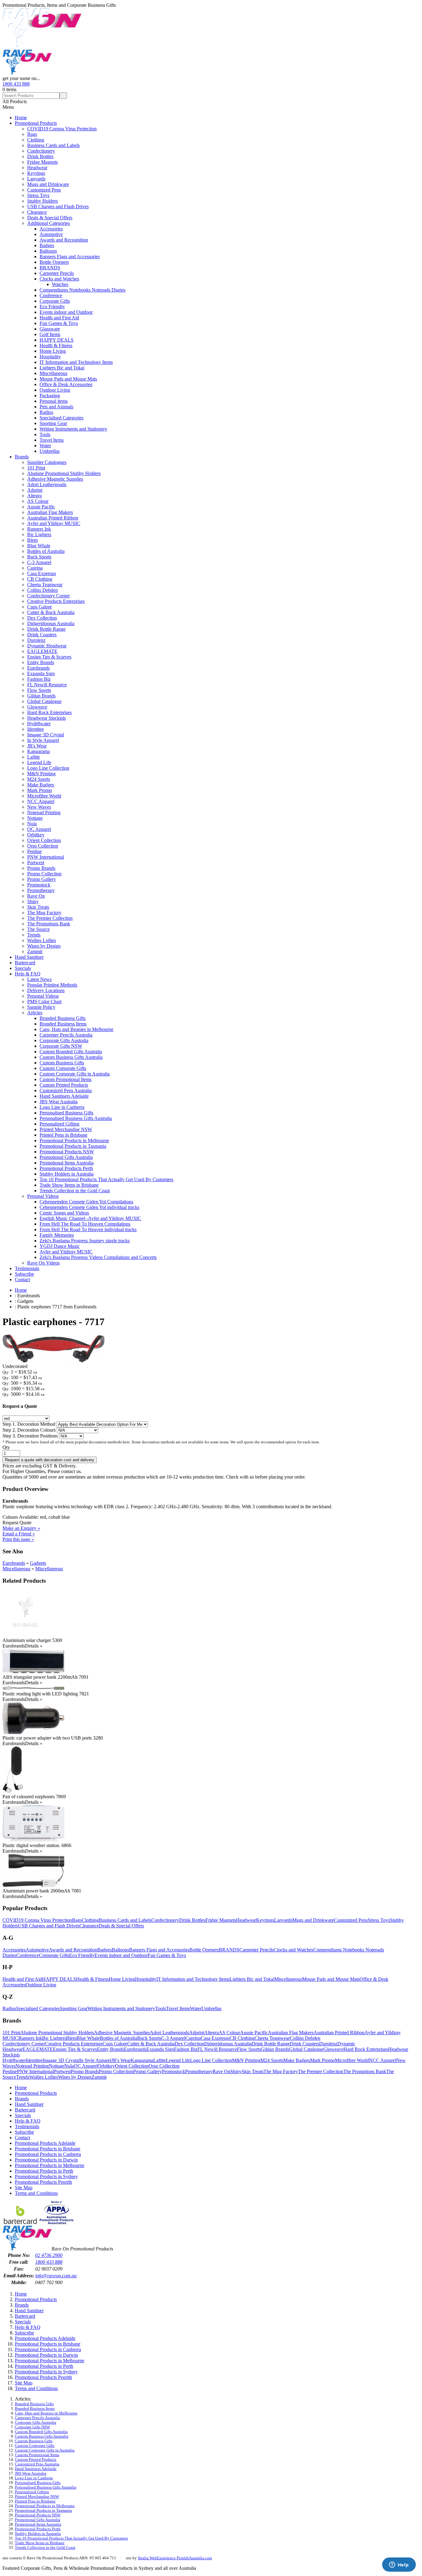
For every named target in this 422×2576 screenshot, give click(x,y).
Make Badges (41, 785)
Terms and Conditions (36, 2193)
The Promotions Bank (49, 924)
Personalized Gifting (59, 1124)
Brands (22, 457)
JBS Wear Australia (59, 1102)
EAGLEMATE (42, 651)
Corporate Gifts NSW (61, 1046)
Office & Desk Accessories (66, 384)
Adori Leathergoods (47, 484)
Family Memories (57, 1235)
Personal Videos (43, 996)
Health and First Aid (59, 318)
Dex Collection (42, 618)
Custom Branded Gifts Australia (71, 1052)
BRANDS (50, 268)
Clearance (37, 212)
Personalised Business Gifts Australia (76, 1118)
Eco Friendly (52, 307)
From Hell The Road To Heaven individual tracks (88, 1229)
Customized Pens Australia (66, 1090)
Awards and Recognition (64, 240)
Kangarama (38, 751)
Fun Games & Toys (59, 323)
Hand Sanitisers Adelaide (64, 1096)
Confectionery (41, 151)
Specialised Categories (61, 418)
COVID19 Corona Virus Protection (62, 129)
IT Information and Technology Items (76, 362)
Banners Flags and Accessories (70, 257)
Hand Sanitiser (29, 957)
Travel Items (52, 440)
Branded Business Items (63, 1024)
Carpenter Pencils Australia (66, 1035)
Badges (47, 245)
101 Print (36, 468)
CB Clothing (40, 579)
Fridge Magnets (42, 162)
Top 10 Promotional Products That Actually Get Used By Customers (106, 1179)
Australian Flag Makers (50, 512)
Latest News (39, 979)
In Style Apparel (43, 740)
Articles (35, 1013)
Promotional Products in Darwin (46, 2160)
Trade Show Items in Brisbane (69, 1185)
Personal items (54, 401)
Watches (60, 284)
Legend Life (39, 762)
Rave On (36, 896)
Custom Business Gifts (62, 1063)
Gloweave (37, 707)
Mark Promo (40, 790)
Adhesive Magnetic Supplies (55, 479)
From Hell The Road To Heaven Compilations (85, 1224)
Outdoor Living (55, 390)
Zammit (35, 951)
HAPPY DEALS (57, 340)
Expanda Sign (41, 673)
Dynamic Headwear (47, 646)
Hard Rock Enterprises (49, 712)
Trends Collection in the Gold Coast (75, 1191)
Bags (32, 134)
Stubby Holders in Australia (67, 1174)
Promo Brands (41, 868)
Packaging (50, 396)
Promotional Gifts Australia (66, 1157)
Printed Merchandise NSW (66, 1129)
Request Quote (17, 1523)
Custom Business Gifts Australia (71, 1057)
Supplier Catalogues (47, 462)
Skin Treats (38, 907)
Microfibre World (44, 796)
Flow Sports (39, 690)
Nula (32, 824)
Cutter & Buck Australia (51, 612)
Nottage (35, 818)
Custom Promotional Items (65, 1079)
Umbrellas (50, 451)
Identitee (36, 729)
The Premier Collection (50, 918)
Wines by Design (44, 946)
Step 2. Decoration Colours (30, 1430)
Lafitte (34, 757)
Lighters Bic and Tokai (62, 368)
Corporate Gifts (55, 301)
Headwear (37, 168)
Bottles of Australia (46, 551)
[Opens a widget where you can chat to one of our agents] (399, 2565)
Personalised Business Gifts (66, 1113)
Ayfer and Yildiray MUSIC (54, 523)
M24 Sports (39, 779)
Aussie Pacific (41, 507)
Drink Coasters (42, 635)
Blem (32, 540)
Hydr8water (39, 724)
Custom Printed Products (64, 1085)
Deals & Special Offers (50, 218)
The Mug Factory (44, 913)
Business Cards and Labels (53, 145)
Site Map (24, 2188)
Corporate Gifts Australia (64, 1040)
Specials (23, 968)
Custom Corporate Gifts (63, 1068)
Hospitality (50, 357)
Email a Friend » (19, 1534)
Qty (6, 1447)
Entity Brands (41, 662)
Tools (45, 434)
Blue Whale (39, 546)
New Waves (39, 807)
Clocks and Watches (59, 279)
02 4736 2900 (49, 2255)
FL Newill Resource (47, 685)
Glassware (50, 329)
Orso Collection (43, 846)
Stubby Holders (42, 201)
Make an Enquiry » (21, 1528)
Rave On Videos (43, 1263)
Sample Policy (41, 1007)
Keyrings (36, 173)
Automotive (51, 234)
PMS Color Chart (44, 1002)
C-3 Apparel (39, 562)
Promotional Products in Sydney (46, 2176)
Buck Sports (39, 557)
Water (45, 446)
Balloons (48, 251)
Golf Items (50, 334)
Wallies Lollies (42, 940)
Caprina (35, 568)
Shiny (33, 901)
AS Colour (38, 501)
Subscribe (24, 1274)
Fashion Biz (39, 679)
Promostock (39, 885)
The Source (38, 929)
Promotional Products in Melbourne (74, 1141)
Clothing (36, 140)
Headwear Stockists (46, 718)
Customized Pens (44, 190)
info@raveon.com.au (56, 2276)
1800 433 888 (16, 84)
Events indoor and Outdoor (66, 312)
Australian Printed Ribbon (53, 518)
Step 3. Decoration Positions (31, 1436)
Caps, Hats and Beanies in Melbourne (76, 1029)
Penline (34, 851)
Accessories (51, 229)
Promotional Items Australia (67, 1163)
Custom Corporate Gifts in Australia (75, 1074)
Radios (46, 412)
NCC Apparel (41, 801)
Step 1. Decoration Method (30, 1424)
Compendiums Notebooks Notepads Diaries (82, 290)
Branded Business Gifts (63, 1018)
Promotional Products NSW (67, 1152)
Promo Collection (44, 874)
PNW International (46, 857)
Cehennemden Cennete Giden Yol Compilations (86, 1202)
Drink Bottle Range (46, 629)
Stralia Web (147, 2558)
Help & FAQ (28, 974)
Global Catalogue (44, 701)
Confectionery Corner (49, 596)
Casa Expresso (42, 573)
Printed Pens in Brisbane (63, 1135)
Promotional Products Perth (66, 1168)
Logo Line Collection (48, 768)
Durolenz (36, 640)
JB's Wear (37, 746)
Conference (51, 295)
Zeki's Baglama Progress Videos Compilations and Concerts (98, 1257)
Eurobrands (38, 668)
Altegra (34, 496)
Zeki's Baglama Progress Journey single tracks (85, 1241)
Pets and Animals (56, 407)
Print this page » (18, 1539)
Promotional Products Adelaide (45, 2143)
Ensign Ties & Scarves (49, 657)
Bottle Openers (54, 262)
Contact (22, 1280)
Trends (34, 935)
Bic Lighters (39, 535)
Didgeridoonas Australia (51, 623)
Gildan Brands (41, 696)
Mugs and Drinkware (48, 184)
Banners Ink (39, 529)
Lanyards (36, 179)
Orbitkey (36, 835)
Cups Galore (40, 607)
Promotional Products (36, 123)
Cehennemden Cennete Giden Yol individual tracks (89, 1207)
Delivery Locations (46, 990)
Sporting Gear (53, 423)
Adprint (35, 490)
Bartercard (25, 963)
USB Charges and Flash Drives (58, 206)
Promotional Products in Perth (44, 2171)
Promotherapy (41, 890)
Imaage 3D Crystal (46, 735)
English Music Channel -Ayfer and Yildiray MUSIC (90, 1218)
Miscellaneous (53, 373)
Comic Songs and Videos (64, 1213)
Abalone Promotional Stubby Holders (64, 473)
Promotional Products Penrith (43, 2182)
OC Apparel (39, 829)
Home (21, 118)
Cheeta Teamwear (45, 585)
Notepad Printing (44, 812)
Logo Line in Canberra (62, 1107)
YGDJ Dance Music (60, 1246)
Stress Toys (38, 195)
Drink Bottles (40, 156)
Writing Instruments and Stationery (73, 429)
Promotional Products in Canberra (48, 2154)
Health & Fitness (56, 345)
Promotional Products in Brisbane (48, 2149)
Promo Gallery (42, 879)
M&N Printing (41, 774)
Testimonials (27, 1268)
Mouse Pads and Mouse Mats (68, 379)
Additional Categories (49, 223)
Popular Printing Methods (52, 985)
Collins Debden (42, 590)
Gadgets (38, 1563)
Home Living (53, 351)
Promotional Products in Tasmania (73, 1146)
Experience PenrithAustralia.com (184, 2558)
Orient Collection (44, 840)
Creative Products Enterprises (56, 601)
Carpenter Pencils (57, 273)
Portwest (36, 863)
